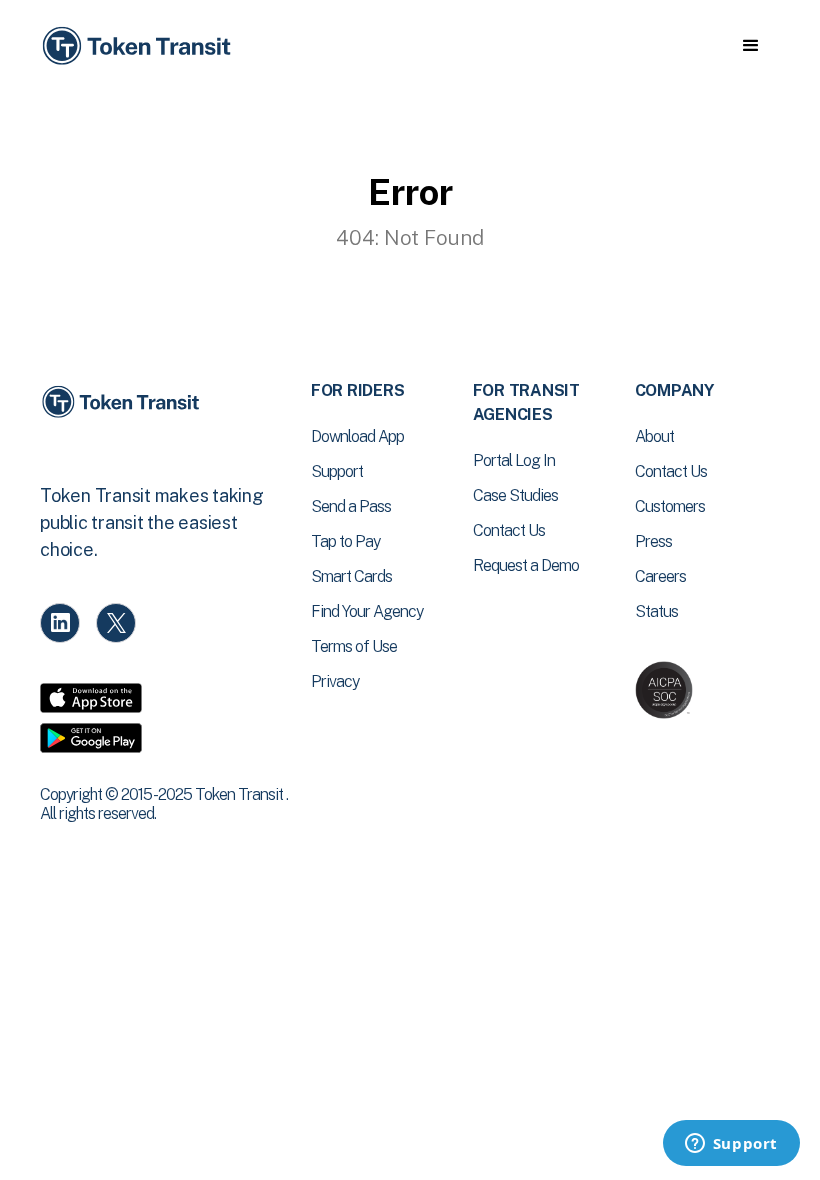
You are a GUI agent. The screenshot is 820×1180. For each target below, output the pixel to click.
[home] (140, 46)
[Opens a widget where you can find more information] (731, 1145)
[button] (750, 46)
